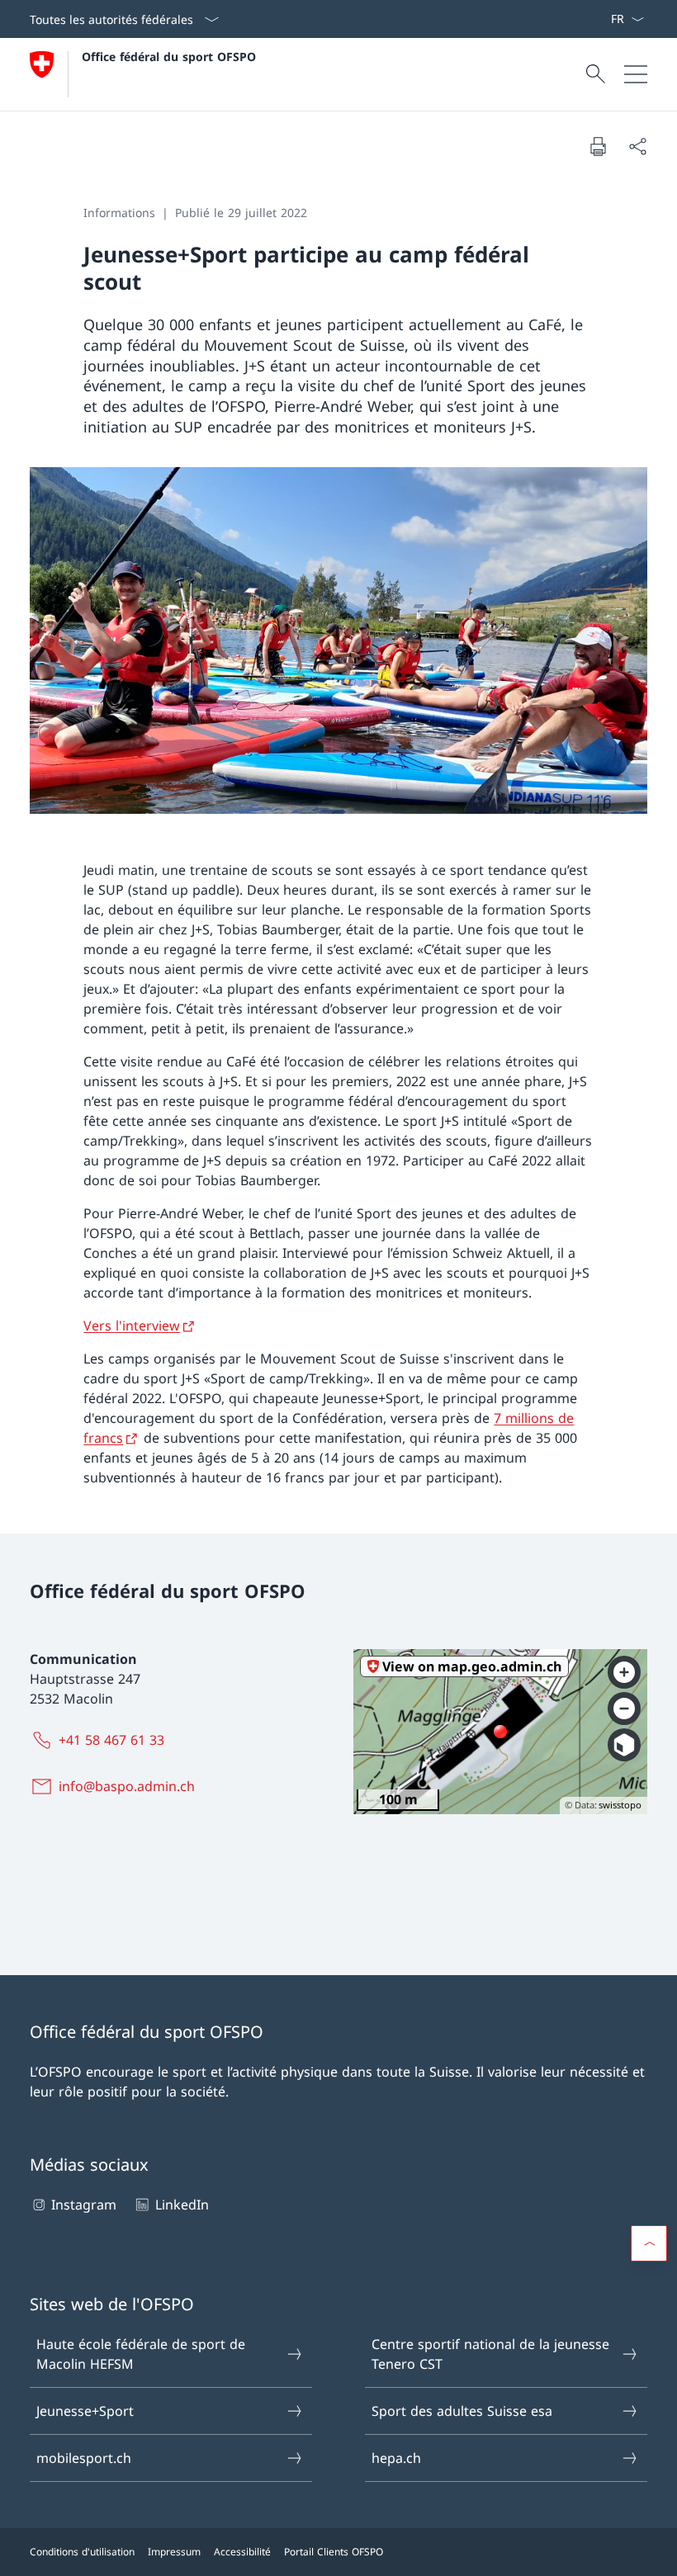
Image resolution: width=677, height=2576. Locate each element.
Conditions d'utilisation (82, 2552)
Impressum (174, 2552)
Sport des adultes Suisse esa (462, 2411)
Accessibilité (242, 2552)
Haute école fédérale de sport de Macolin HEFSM (141, 2354)
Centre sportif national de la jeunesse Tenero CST (490, 2354)
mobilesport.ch (84, 2458)
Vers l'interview (132, 1326)
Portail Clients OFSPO (334, 2552)
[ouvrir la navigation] (636, 74)
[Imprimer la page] (598, 146)
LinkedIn (182, 2205)
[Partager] (637, 146)
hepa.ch (396, 2458)
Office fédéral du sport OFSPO (169, 57)
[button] (649, 2243)
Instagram (84, 2205)
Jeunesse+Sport (85, 2411)
